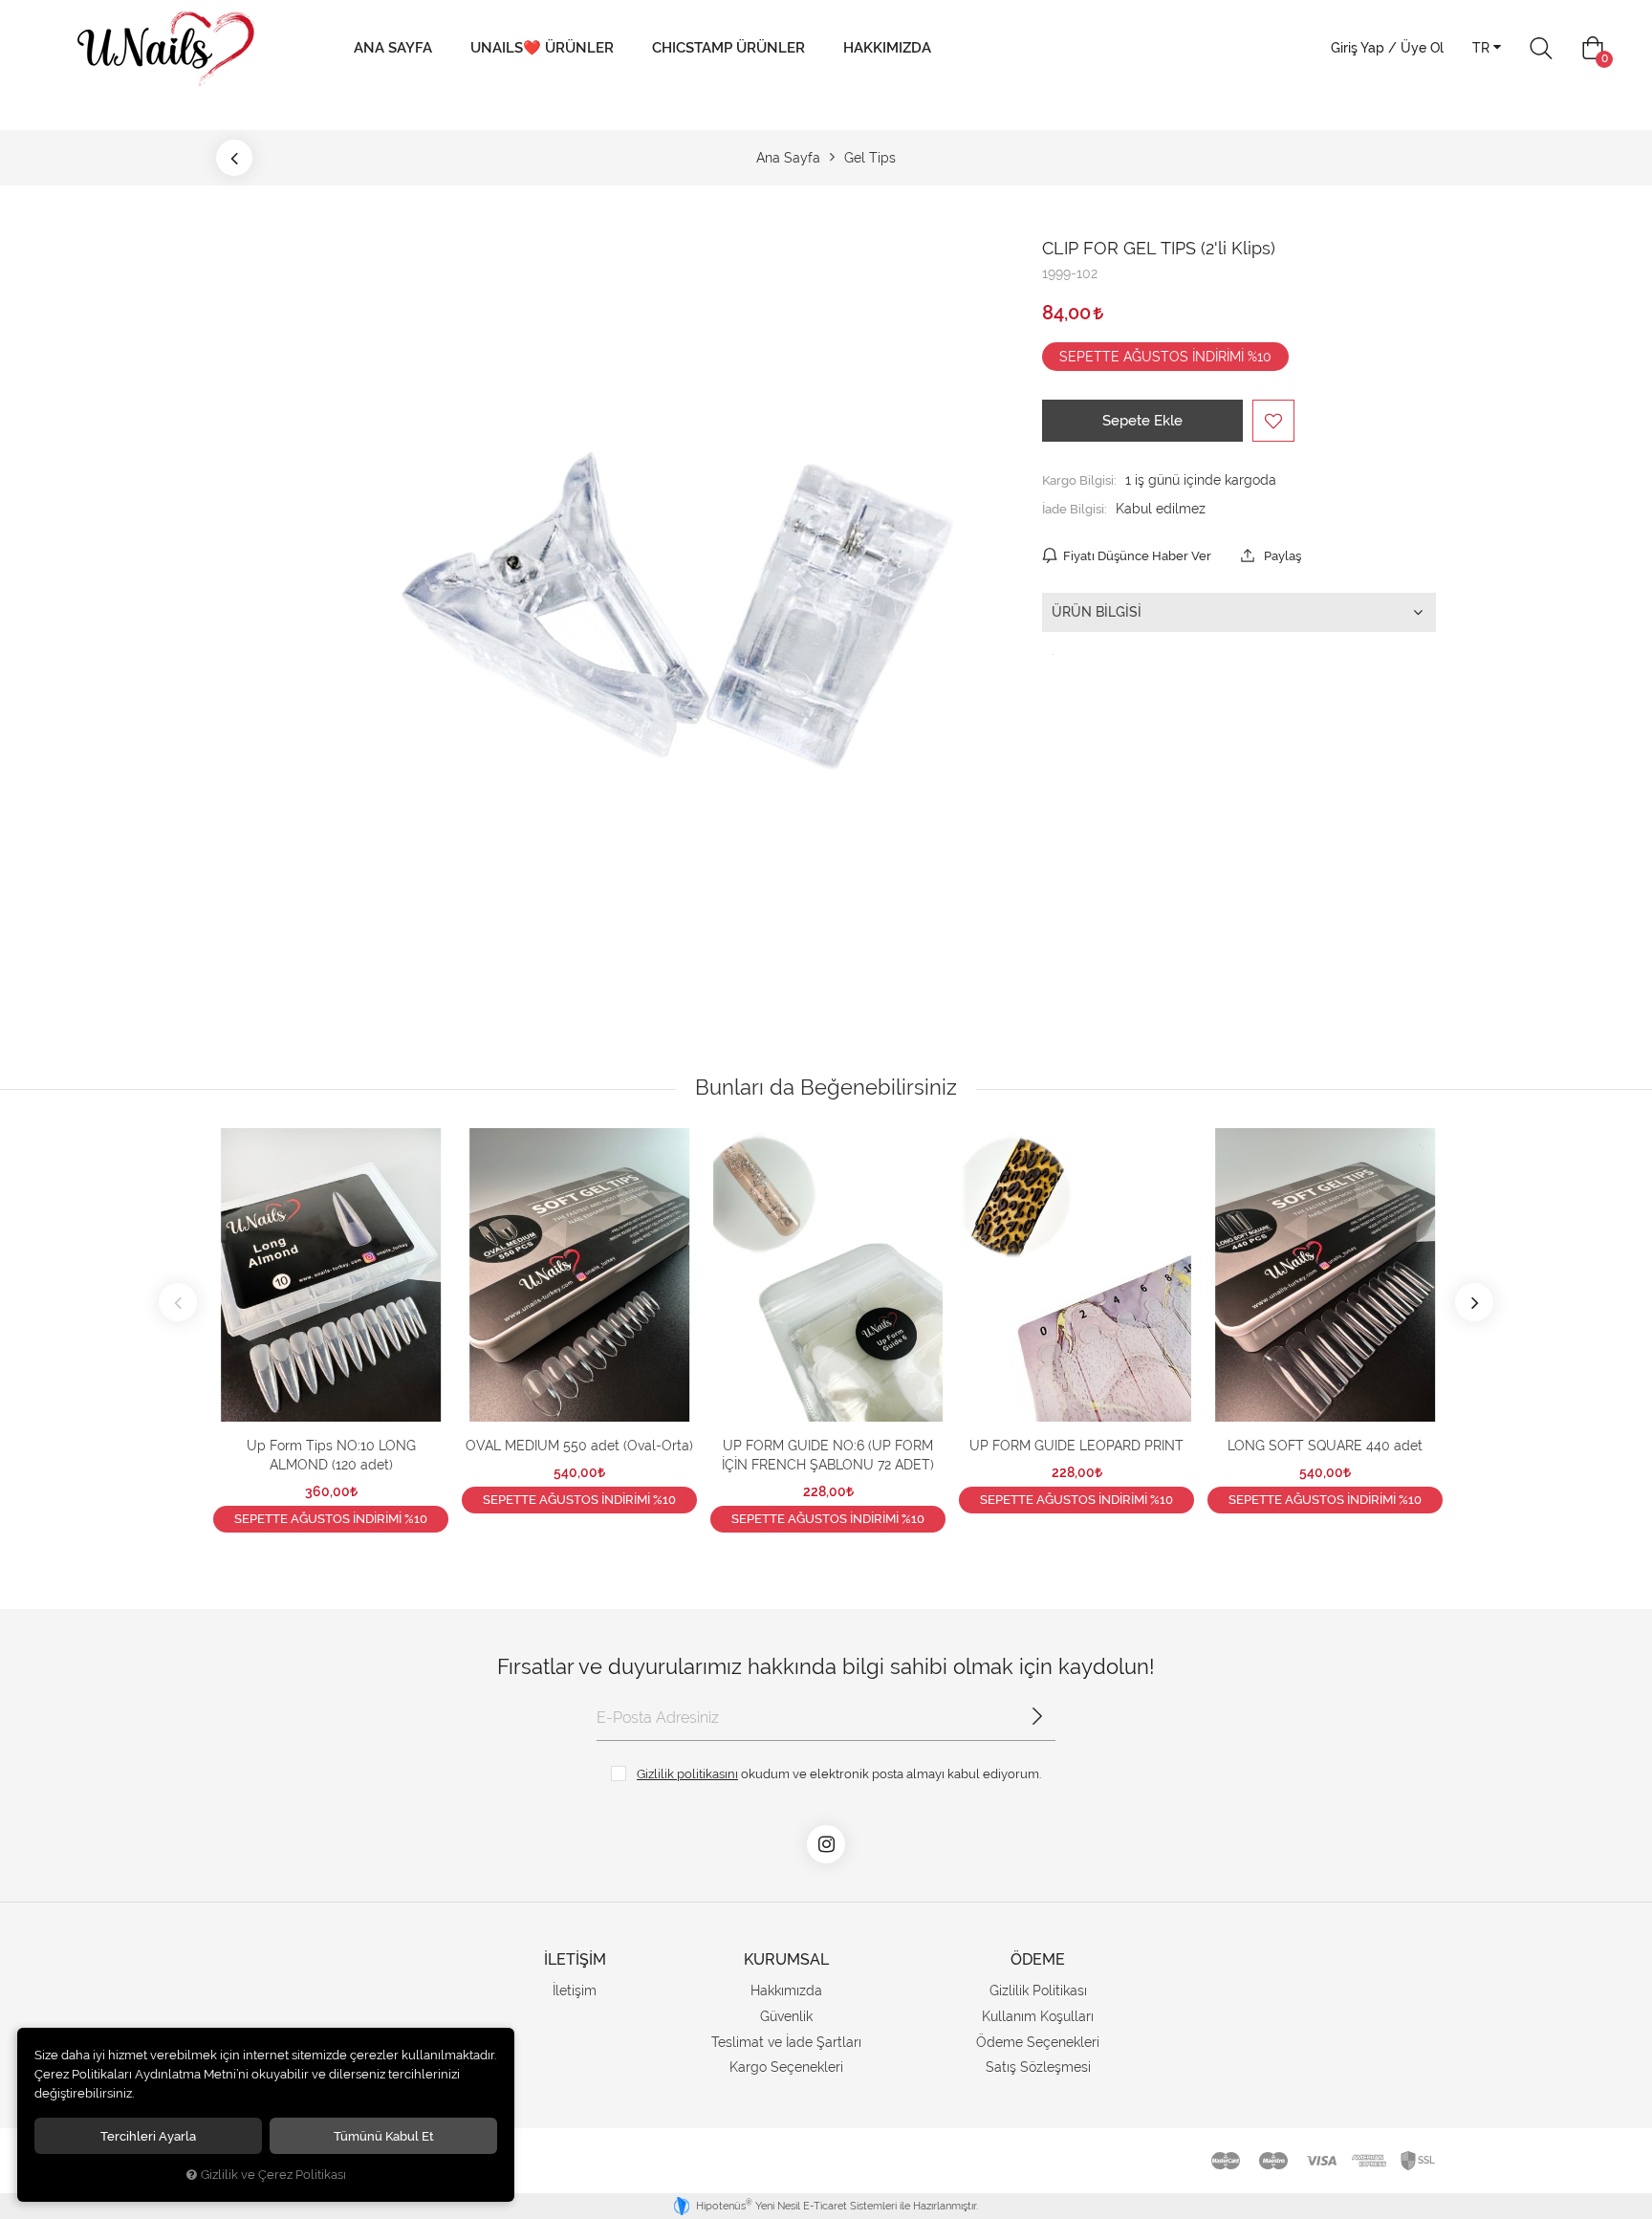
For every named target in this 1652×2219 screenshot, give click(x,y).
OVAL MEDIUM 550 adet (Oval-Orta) (579, 1446)
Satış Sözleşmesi (1038, 2067)
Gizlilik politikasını (687, 1773)
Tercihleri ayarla (148, 2136)
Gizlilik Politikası (1038, 1991)
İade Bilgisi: (1075, 509)
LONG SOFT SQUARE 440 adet (1325, 1446)
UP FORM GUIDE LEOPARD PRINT (1076, 1446)
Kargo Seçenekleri (786, 2067)
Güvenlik (786, 2016)
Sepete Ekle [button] (1142, 421)
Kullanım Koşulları (1038, 2016)
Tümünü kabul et (384, 2136)
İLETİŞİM (575, 1959)
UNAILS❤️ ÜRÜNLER (542, 48)
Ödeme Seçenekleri (1038, 2042)
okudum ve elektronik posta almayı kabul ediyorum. (839, 1773)
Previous (178, 1302)
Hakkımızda (887, 48)
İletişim (575, 1991)
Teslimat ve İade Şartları (786, 2042)
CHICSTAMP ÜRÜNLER (728, 48)
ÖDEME (1038, 1959)
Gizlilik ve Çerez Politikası (273, 2175)
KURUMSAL (786, 1959)
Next (1474, 1302)
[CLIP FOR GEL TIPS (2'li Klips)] (677, 611)
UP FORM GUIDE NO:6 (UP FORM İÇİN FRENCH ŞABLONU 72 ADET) (828, 1455)
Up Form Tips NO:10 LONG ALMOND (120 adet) (331, 1455)
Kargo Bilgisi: (1079, 480)
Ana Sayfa (393, 48)
